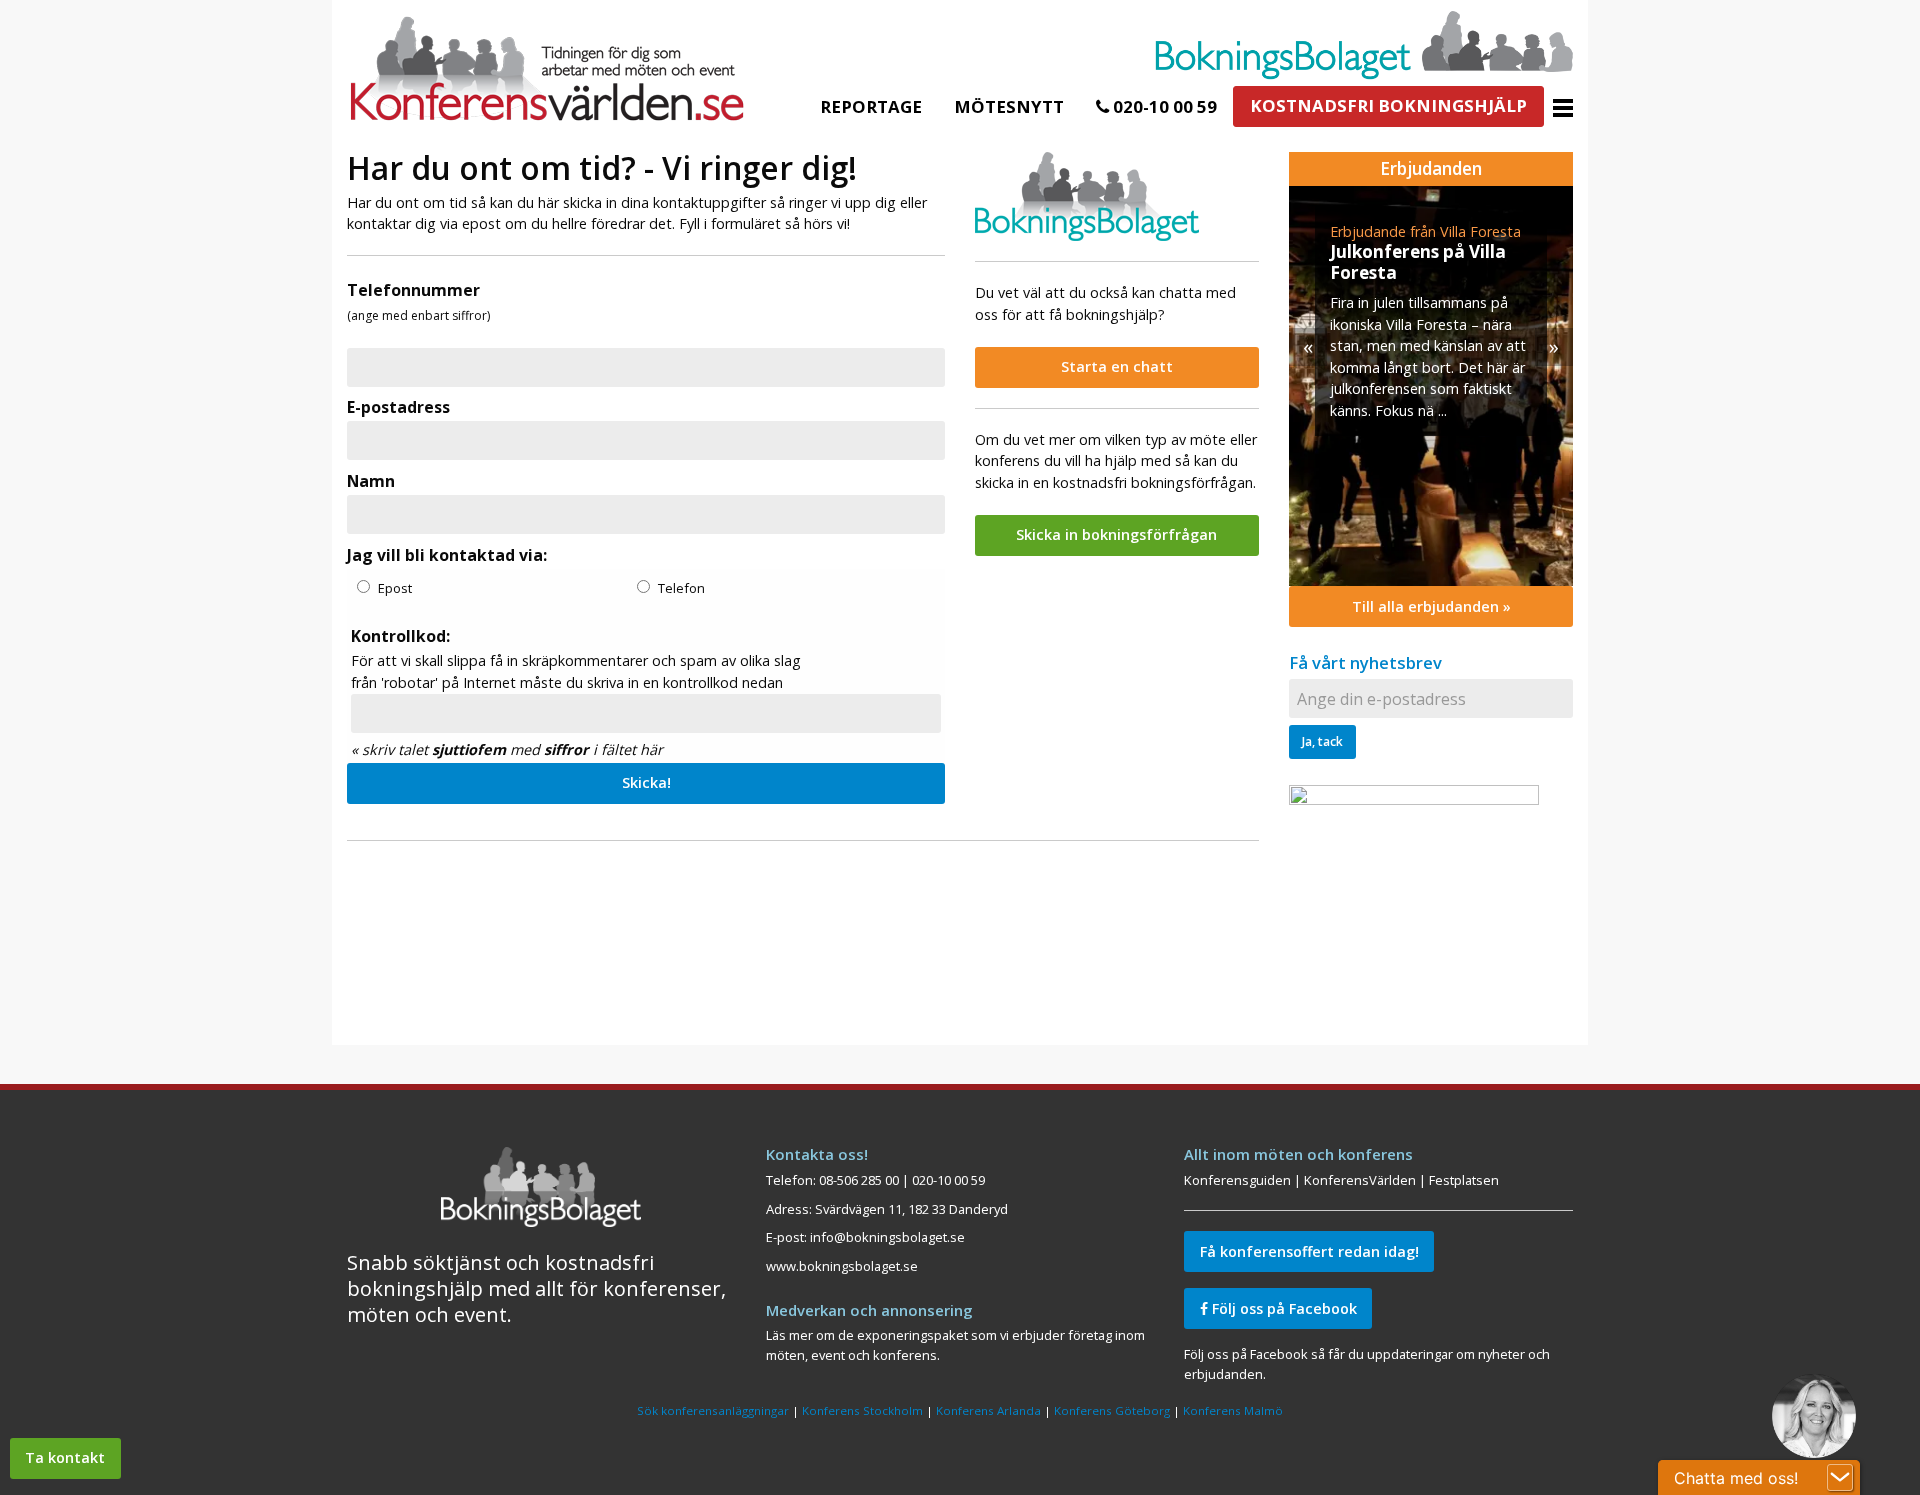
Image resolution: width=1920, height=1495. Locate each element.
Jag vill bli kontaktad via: (447, 555)
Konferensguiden (1237, 1180)
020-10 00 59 (1163, 106)
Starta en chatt (1117, 366)
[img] (1431, 386)
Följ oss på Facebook (1282, 1308)
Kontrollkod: (400, 636)
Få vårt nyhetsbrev (1365, 662)
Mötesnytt (1009, 106)
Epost (395, 588)
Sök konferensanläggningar (713, 1410)
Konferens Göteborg (1112, 1410)
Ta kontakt (65, 1457)
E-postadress (398, 407)
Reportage (871, 106)
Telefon (681, 588)
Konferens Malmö (1233, 1410)
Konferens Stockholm (862, 1410)
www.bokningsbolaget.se (842, 1266)
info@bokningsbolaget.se (887, 1237)
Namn (371, 481)
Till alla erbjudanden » (1431, 606)
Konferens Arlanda (988, 1410)
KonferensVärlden (1360, 1180)
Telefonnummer (413, 290)
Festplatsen (1464, 1180)
